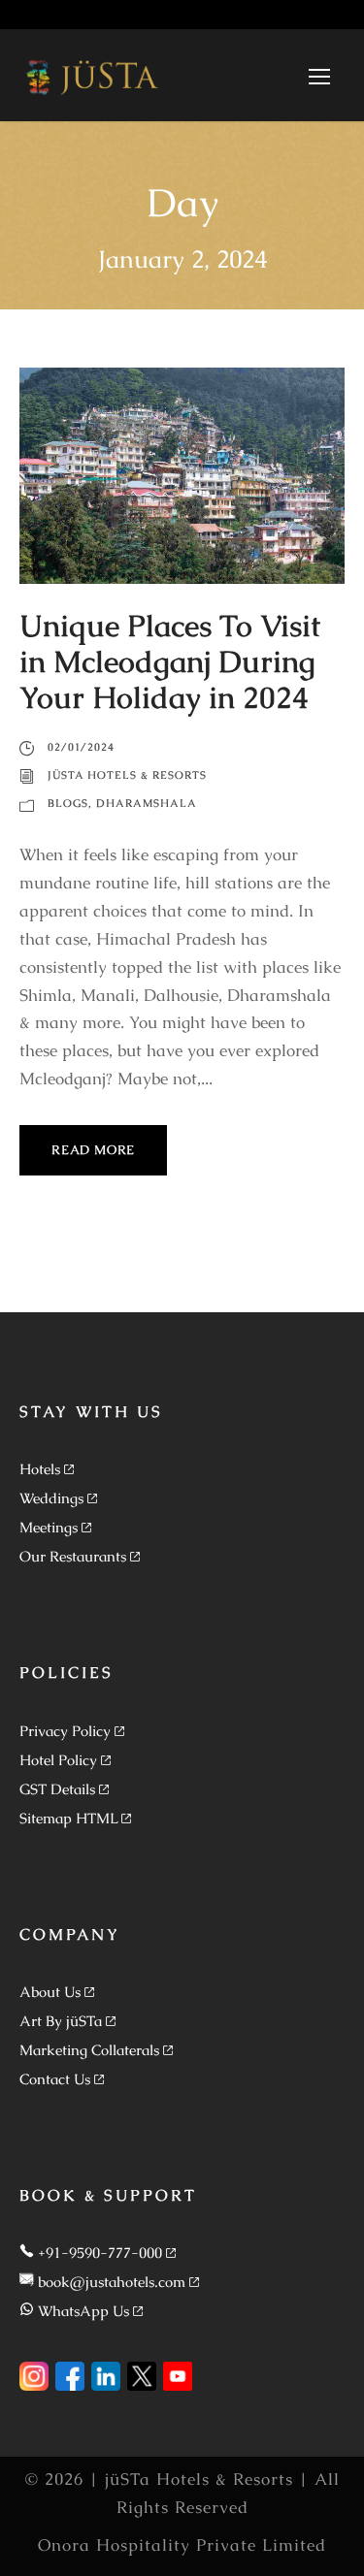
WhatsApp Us (83, 2311)
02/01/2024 (81, 747)
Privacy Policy (65, 1731)
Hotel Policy (58, 1760)
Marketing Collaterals (89, 2050)
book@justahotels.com (112, 2282)
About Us (50, 1992)
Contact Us (55, 2079)
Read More (93, 1150)
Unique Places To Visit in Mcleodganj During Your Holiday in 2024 (170, 661)
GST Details (57, 1789)
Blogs (68, 803)
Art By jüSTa (61, 2021)
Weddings (51, 1498)
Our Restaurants (73, 1556)
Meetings (49, 1527)
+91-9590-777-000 (100, 2253)
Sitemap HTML (68, 1818)
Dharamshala (147, 803)
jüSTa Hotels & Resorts (127, 775)
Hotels (40, 1469)
